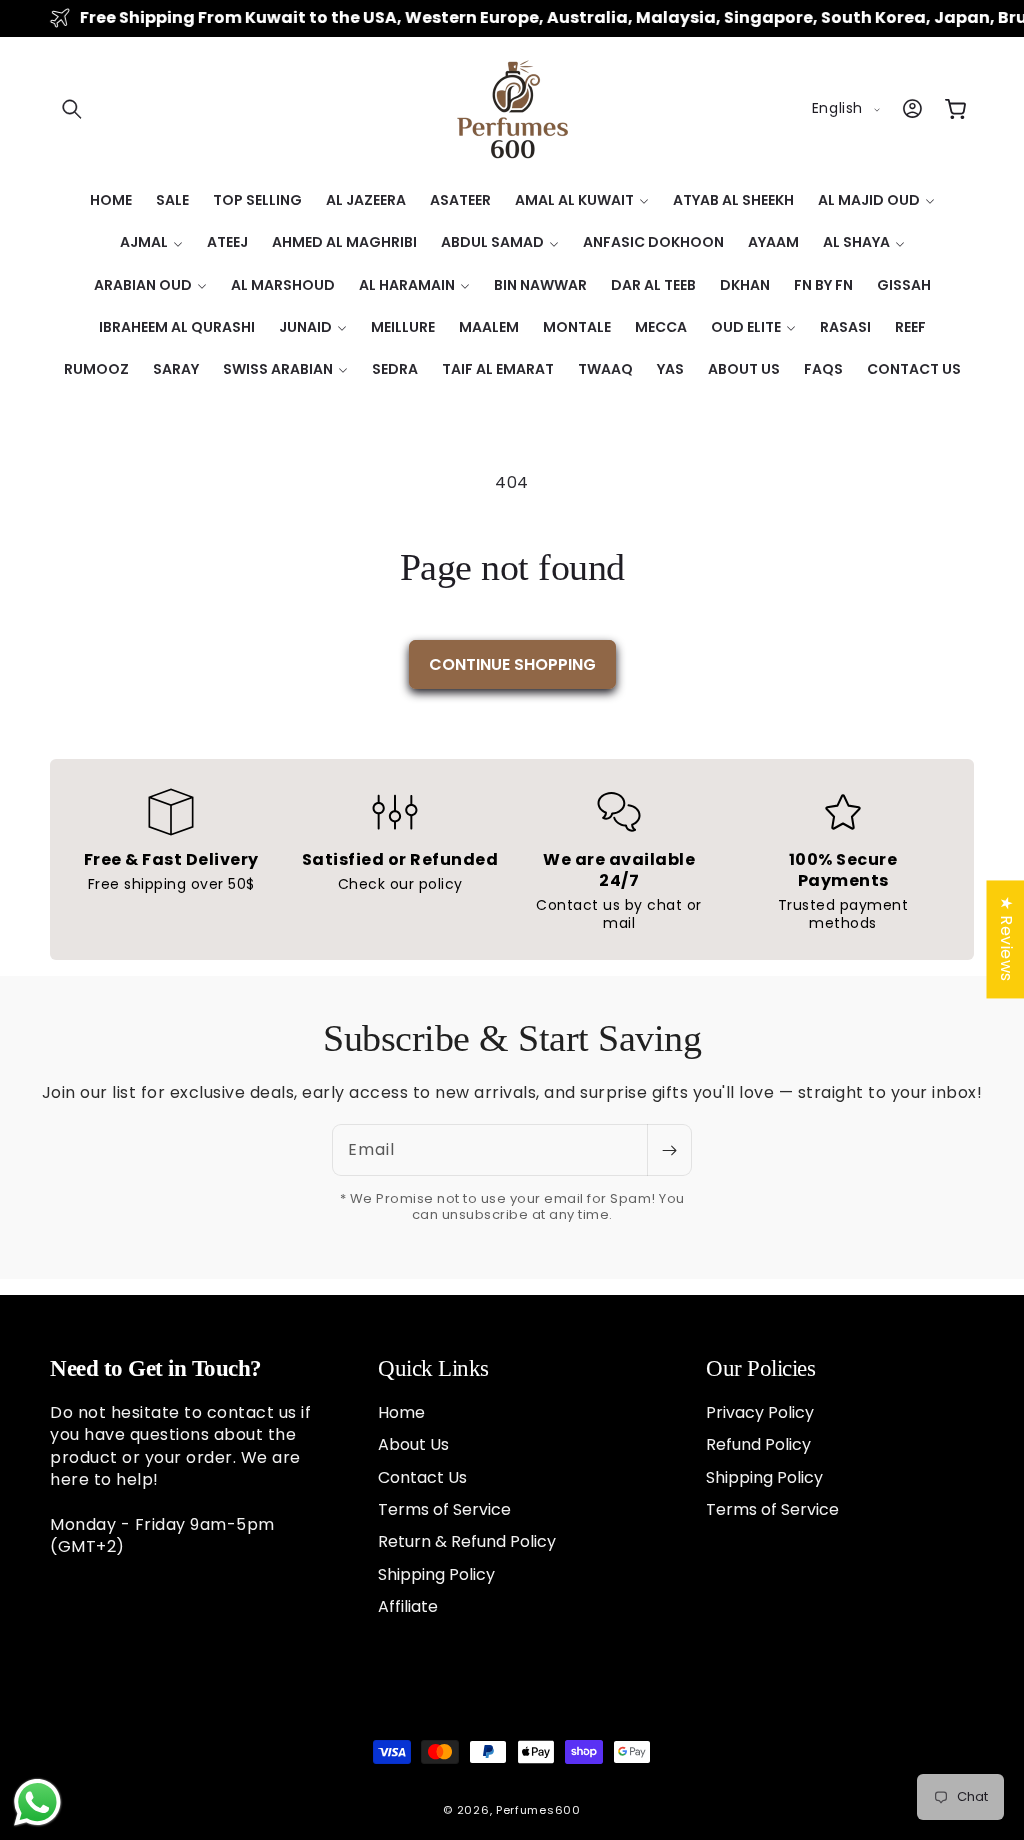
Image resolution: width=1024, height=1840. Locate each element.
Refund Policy (758, 1444)
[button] (72, 109)
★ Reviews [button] (1005, 939)
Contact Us (422, 1477)
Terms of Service (444, 1509)
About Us (413, 1444)
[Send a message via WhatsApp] (37, 1802)
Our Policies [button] (760, 1368)
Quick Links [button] (433, 1368)
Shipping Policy (436, 1574)
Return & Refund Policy (467, 1541)
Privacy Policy (760, 1413)
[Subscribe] (669, 1150)
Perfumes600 (538, 1810)
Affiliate (408, 1606)
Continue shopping (512, 664)
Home (401, 1413)
